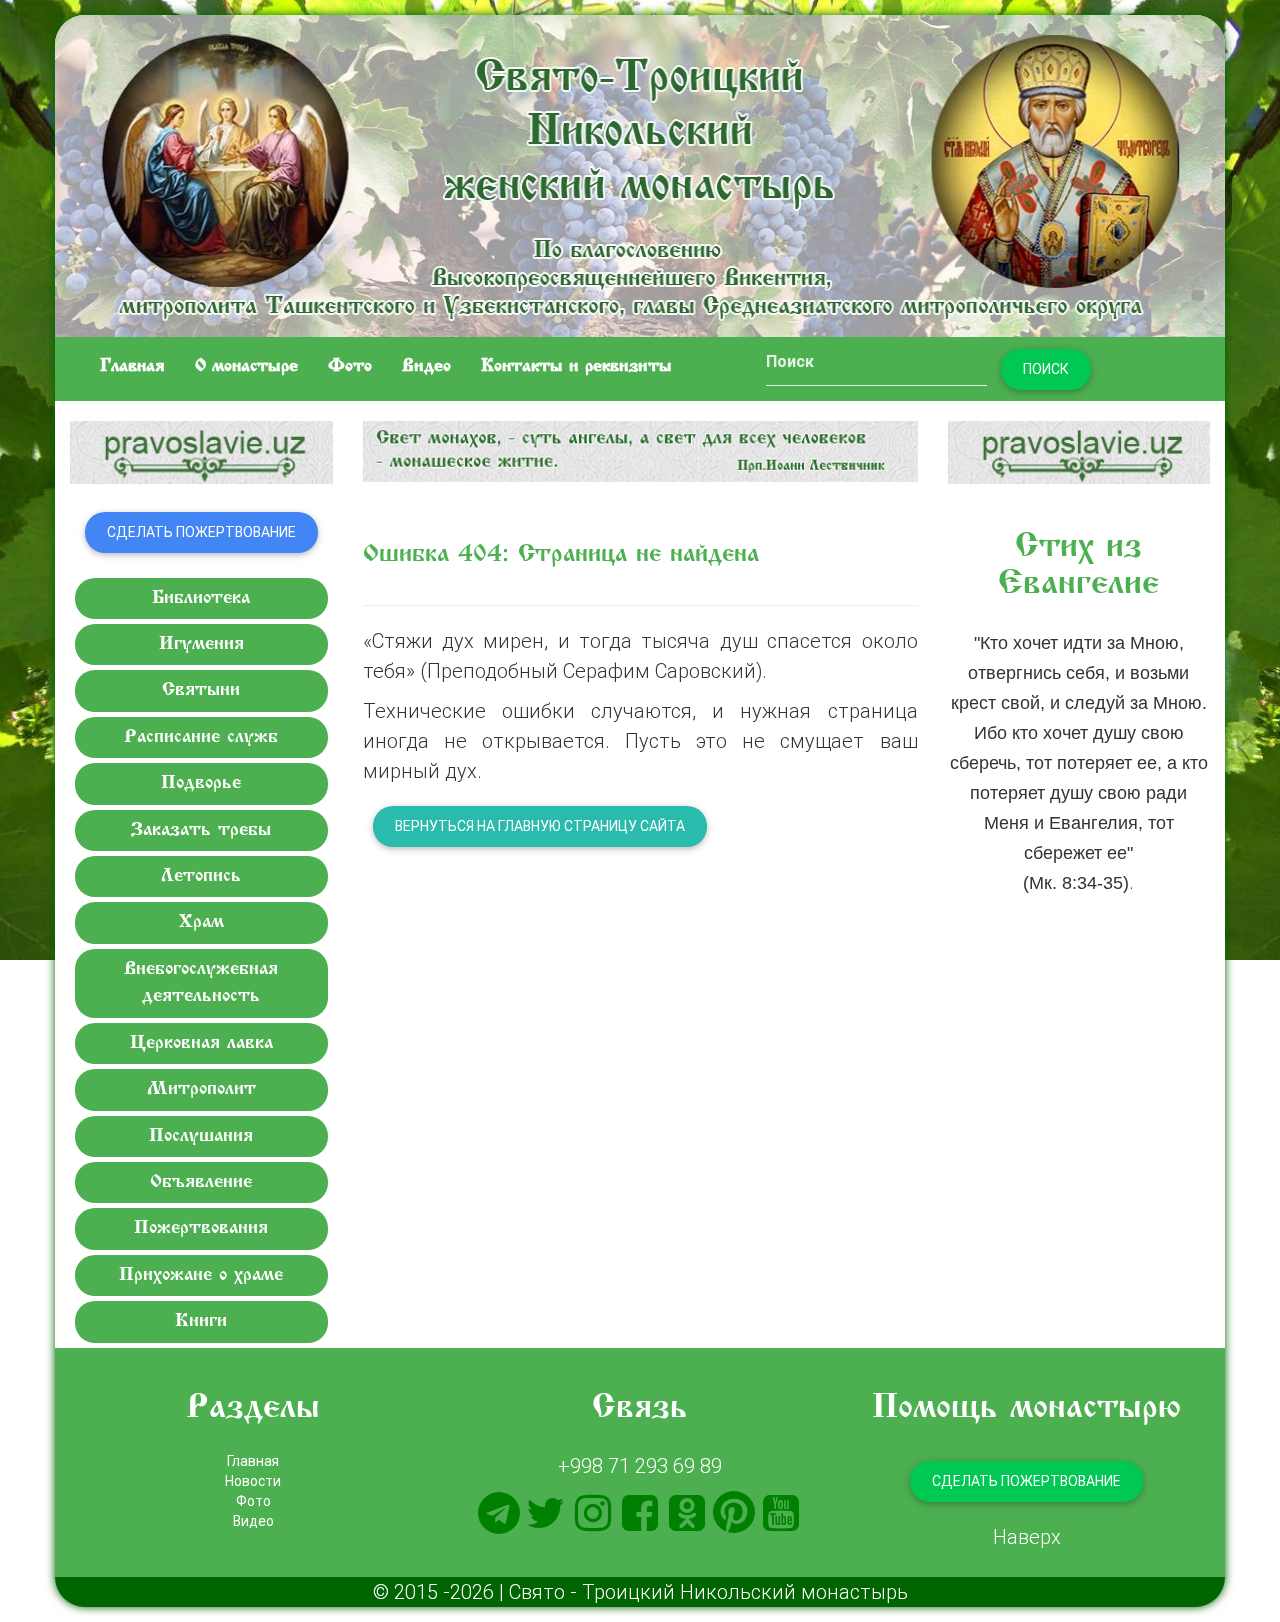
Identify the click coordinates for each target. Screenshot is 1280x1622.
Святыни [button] (201, 690)
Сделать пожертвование (201, 532)
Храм (201, 922)
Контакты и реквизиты (576, 367)
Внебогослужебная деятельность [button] (201, 983)
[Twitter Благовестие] (546, 1513)
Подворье (201, 783)
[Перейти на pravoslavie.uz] (201, 452)
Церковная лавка (201, 1043)
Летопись (201, 876)
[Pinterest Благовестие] (734, 1513)
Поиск (1046, 369)
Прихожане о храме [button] (201, 1275)
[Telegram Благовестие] (499, 1513)
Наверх (1027, 1536)
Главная (132, 367)
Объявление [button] (201, 1182)
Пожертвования (201, 1228)
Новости (253, 1481)
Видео (426, 367)
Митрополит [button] (201, 1089)
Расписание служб (201, 737)
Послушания (201, 1136)
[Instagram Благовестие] (593, 1513)
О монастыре (246, 367)
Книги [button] (201, 1321)
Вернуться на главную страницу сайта (540, 826)
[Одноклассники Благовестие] (687, 1513)
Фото (350, 367)
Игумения (201, 644)
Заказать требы (201, 830)
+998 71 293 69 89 (640, 1465)
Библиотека (201, 598)
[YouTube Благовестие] (781, 1513)
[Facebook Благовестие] (640, 1513)
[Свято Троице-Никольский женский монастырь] (640, 172)
